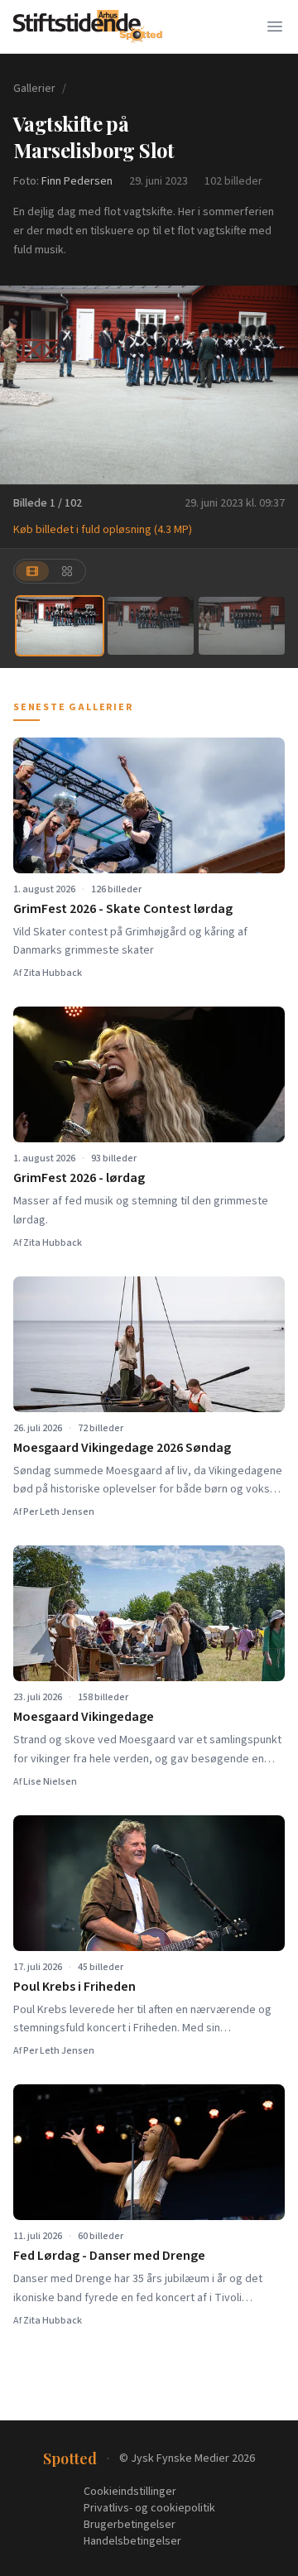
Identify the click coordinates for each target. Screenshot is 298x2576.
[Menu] (275, 26)
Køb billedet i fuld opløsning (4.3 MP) (103, 530)
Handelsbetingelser (132, 2541)
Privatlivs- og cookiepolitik (149, 2508)
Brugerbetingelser (130, 2525)
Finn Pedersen (77, 181)
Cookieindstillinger (130, 2492)
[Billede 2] (151, 625)
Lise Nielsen (50, 1782)
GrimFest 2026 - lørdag (79, 1178)
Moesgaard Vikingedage (84, 1717)
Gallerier (34, 89)
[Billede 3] (242, 625)
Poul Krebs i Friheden (74, 1987)
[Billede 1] (60, 625)
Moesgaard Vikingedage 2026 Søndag (122, 1448)
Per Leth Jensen (59, 1512)
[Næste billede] (275, 385)
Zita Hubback (53, 973)
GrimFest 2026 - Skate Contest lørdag (123, 909)
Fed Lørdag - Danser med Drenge (109, 2256)
